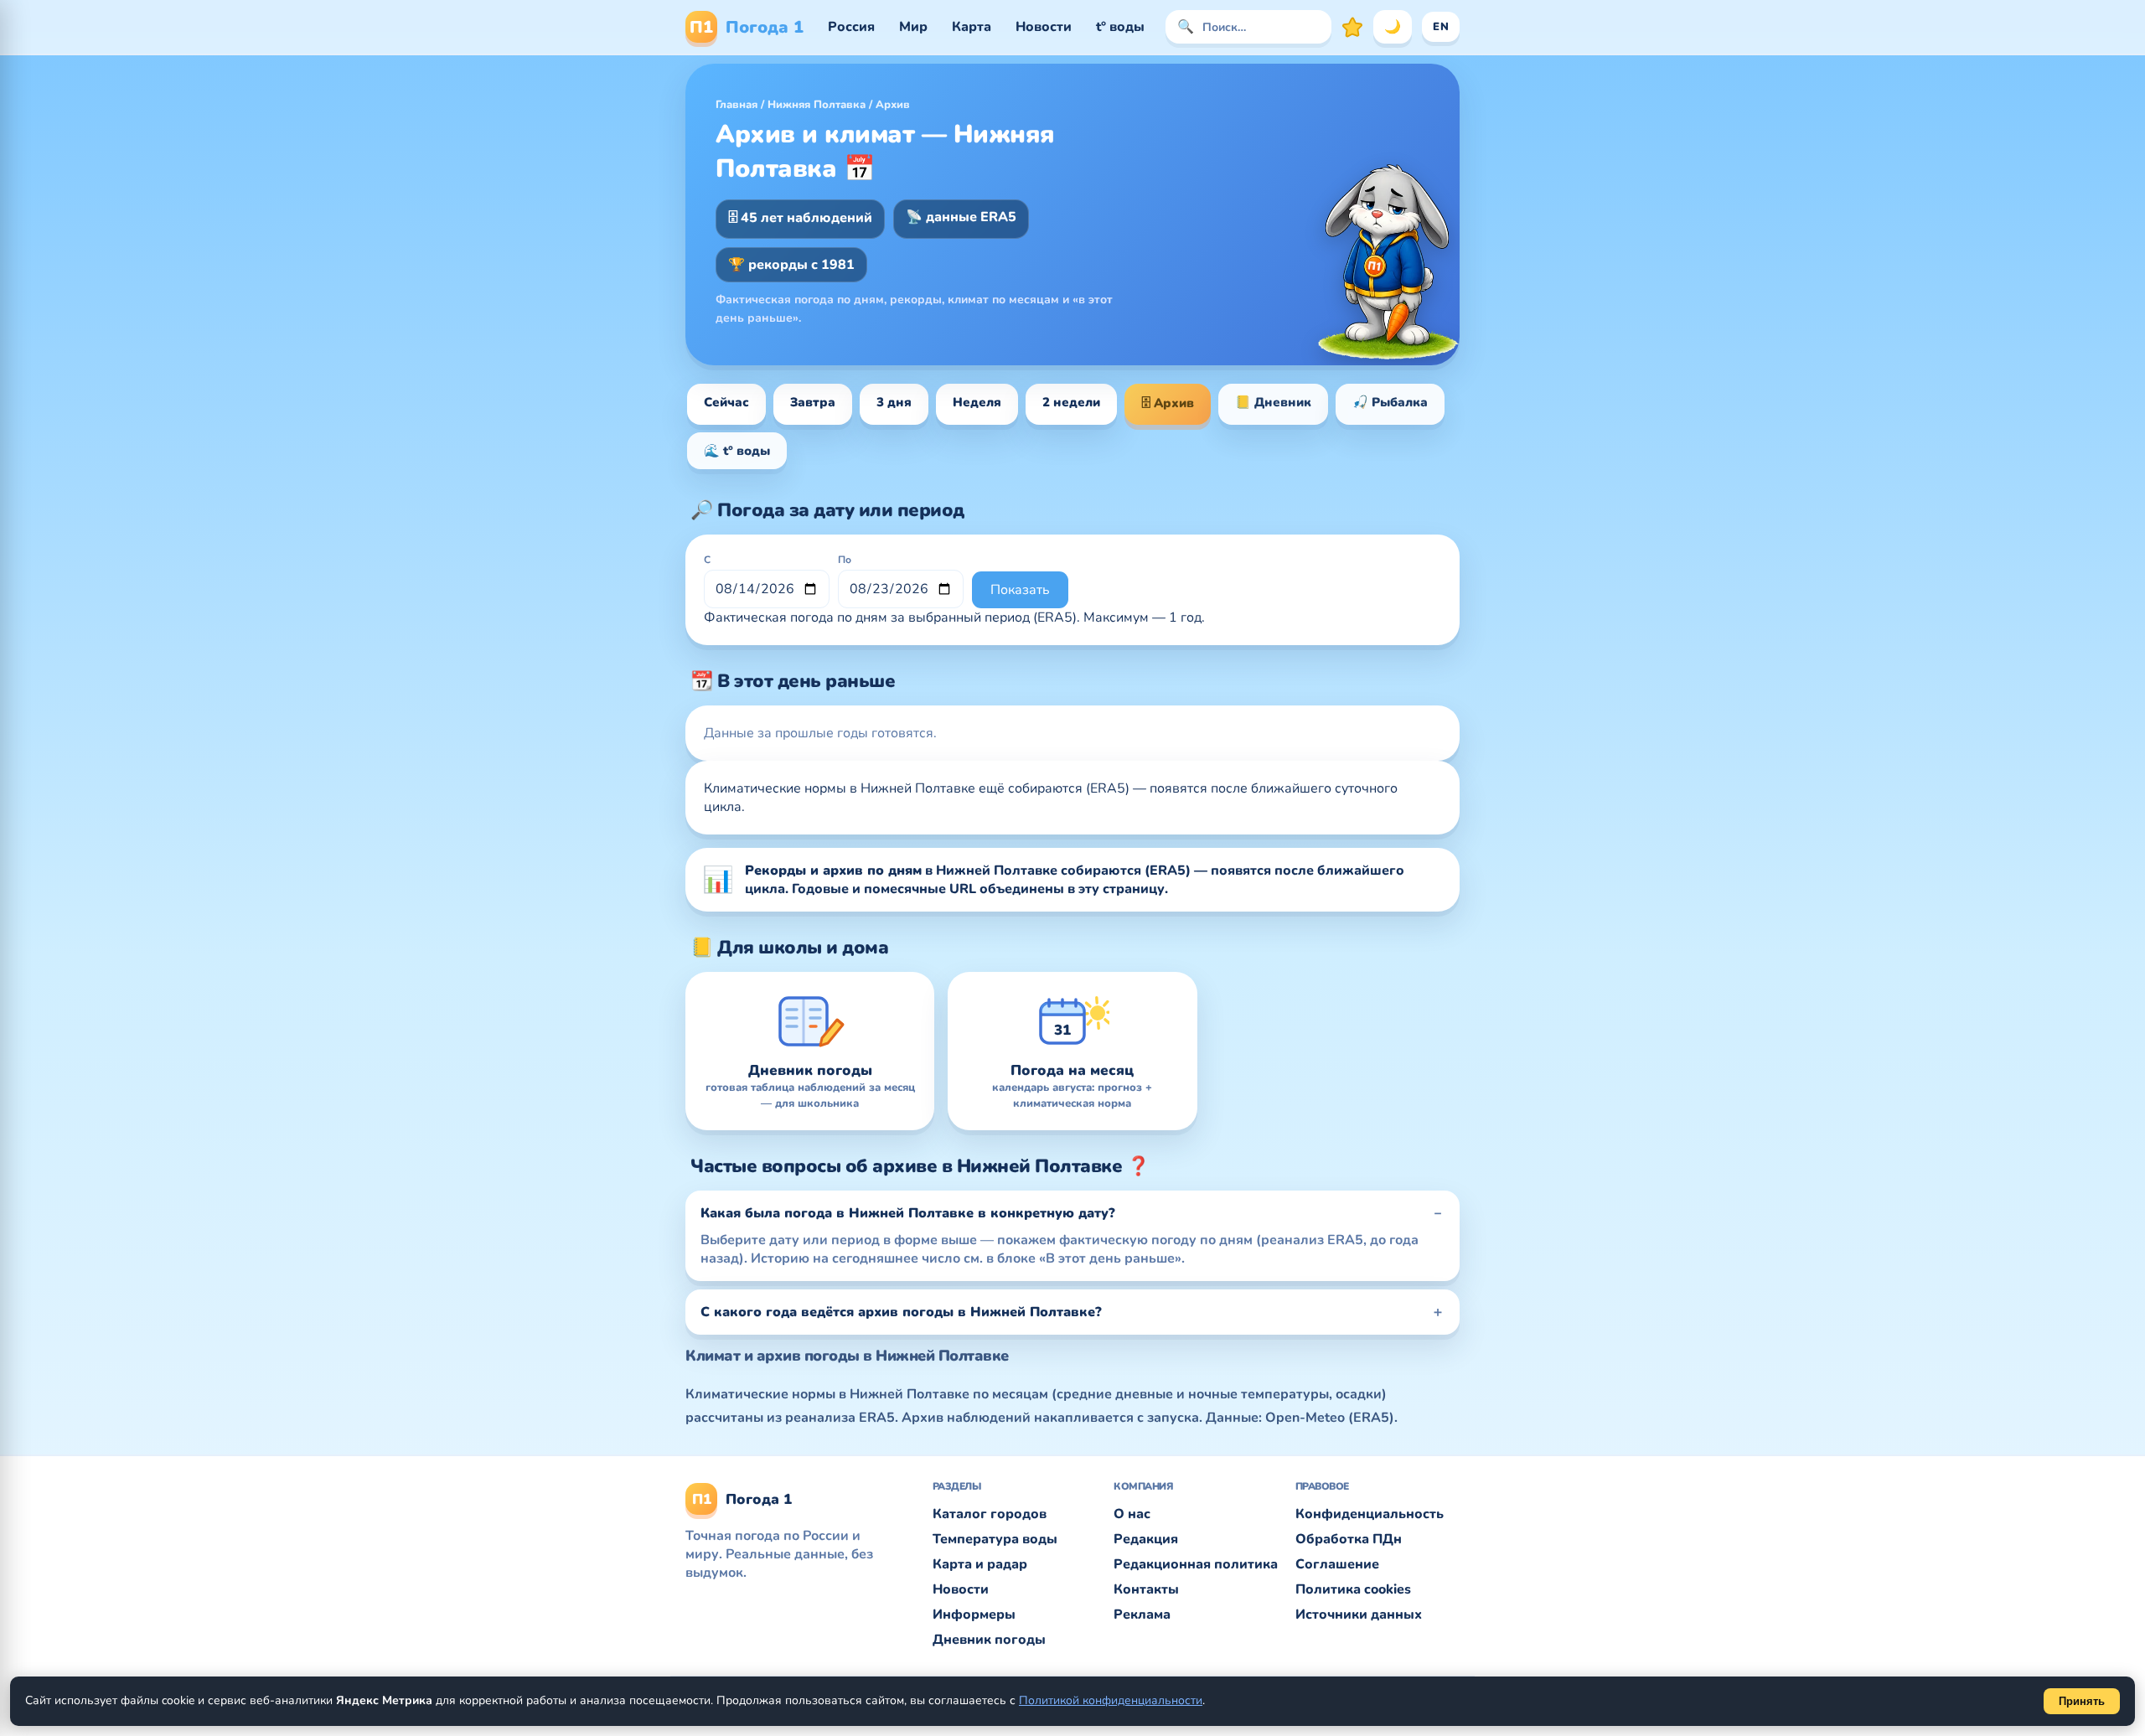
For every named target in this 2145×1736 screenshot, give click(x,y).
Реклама (1142, 1615)
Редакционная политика (1196, 1564)
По (845, 560)
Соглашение (1337, 1564)
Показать (1020, 590)
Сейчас (726, 402)
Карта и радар (980, 1564)
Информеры (974, 1615)
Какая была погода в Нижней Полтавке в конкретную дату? (908, 1213)
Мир (913, 27)
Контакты (1146, 1589)
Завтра (813, 402)
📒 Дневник (1273, 402)
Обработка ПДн (1349, 1539)
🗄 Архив (1168, 403)
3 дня (894, 402)
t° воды (1120, 27)
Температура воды (995, 1539)
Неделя (977, 402)
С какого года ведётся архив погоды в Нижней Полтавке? (901, 1312)
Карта (972, 27)
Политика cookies (1353, 1589)
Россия (851, 27)
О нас (1132, 1514)
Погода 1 (747, 27)
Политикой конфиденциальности (1111, 1700)
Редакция (1146, 1539)
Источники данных (1359, 1615)
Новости (1044, 27)
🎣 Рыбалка (1390, 402)
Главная (737, 105)
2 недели (1071, 402)
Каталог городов (990, 1514)
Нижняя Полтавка (817, 105)
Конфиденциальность (1370, 1514)
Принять (2082, 1701)
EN (1441, 27)
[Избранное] (1352, 27)
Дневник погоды (989, 1640)
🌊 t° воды (737, 451)
